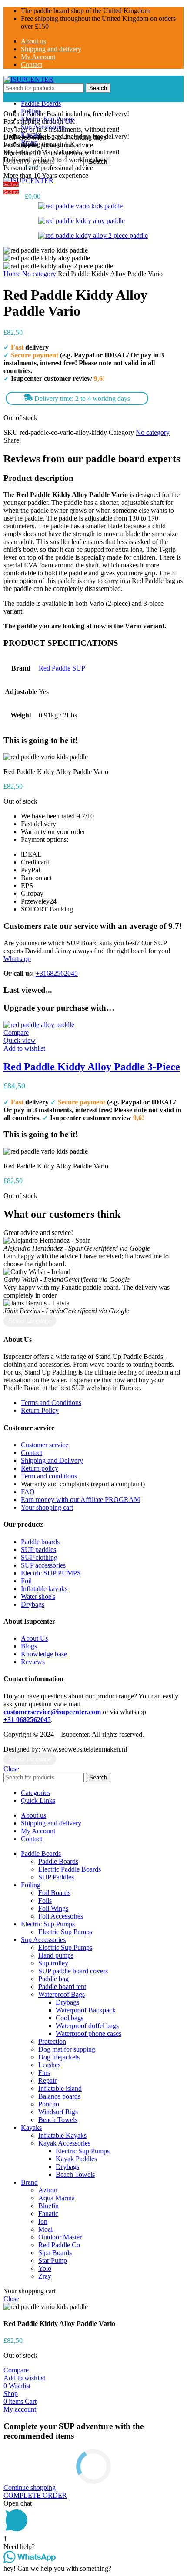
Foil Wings (53, 1908)
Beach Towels (58, 2120)
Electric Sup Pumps (65, 1932)
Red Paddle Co (59, 2245)
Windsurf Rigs (58, 2112)
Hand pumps (56, 1955)
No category (40, 274)
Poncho (49, 2104)
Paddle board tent (62, 1987)
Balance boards (59, 2096)
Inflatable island (60, 2088)
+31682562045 (57, 973)
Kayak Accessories (64, 2143)
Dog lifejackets (59, 2057)
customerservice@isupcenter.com (52, 1712)
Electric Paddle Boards (70, 1869)
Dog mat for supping (67, 2049)
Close (11, 1769)
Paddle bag (53, 1979)
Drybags (67, 2002)
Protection (52, 2041)
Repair (47, 2080)
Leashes (49, 2065)
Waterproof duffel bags (87, 2026)
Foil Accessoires (61, 1916)
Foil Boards (54, 1893)
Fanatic (48, 2214)
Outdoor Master (60, 2237)
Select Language (30, 1321)
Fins (44, 2073)
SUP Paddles (56, 1877)
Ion (43, 2221)
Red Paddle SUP (62, 668)
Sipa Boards (55, 2253)
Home (13, 274)
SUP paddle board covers (73, 1971)
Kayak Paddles (76, 2159)
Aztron (48, 2190)
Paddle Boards (58, 1861)
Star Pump (53, 2261)
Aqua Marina (57, 2198)
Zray (45, 2276)
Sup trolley (53, 1963)
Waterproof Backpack (86, 2010)
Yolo (45, 2268)
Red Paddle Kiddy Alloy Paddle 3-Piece (92, 1067)
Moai (45, 2229)
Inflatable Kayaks (62, 2135)
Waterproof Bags (62, 1994)
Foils (45, 1900)
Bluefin (48, 2206)
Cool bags (70, 2018)
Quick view (20, 1040)
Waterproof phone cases (88, 2034)
